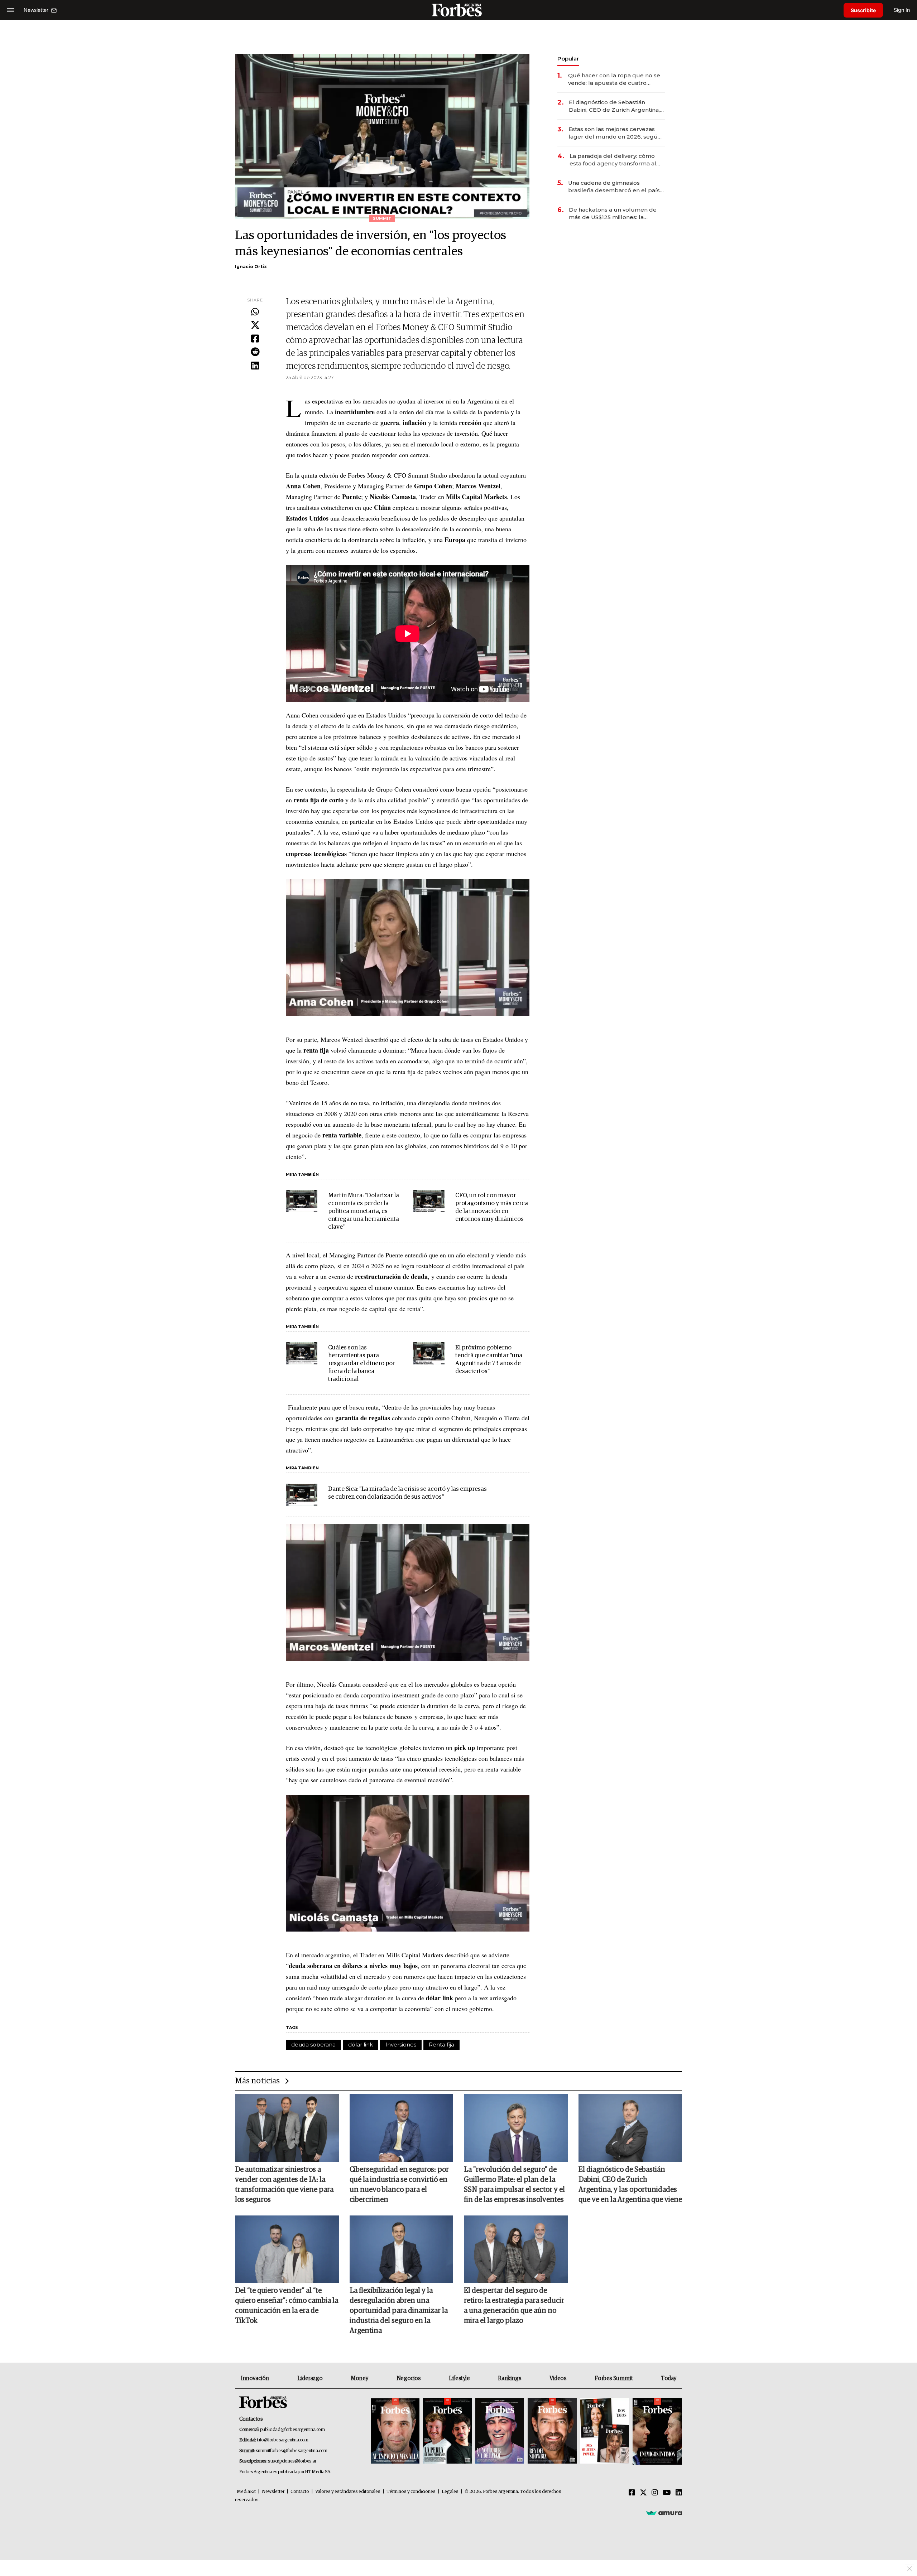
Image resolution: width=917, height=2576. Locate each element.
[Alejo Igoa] (500, 2432)
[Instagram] (655, 2493)
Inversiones (401, 2045)
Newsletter (273, 2492)
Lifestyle (459, 2378)
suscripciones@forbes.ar (292, 2461)
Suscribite (863, 10)
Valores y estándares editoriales (348, 2492)
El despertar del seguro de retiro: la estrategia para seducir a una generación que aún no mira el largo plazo (514, 2306)
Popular (568, 59)
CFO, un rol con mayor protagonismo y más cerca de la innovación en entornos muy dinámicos (492, 1207)
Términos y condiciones (411, 2492)
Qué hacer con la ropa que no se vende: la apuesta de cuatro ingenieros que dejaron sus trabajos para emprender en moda (614, 79)
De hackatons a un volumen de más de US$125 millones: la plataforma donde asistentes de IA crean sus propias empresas (614, 214)
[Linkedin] (255, 366)
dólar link (361, 2045)
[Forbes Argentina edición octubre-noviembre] (605, 2432)
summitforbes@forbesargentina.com (292, 2451)
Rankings (510, 2378)
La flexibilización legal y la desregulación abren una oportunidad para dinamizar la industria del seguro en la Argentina (399, 2311)
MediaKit (246, 2492)
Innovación (255, 2378)
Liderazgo (310, 2378)
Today (669, 2378)
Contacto (300, 2492)
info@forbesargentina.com (283, 2440)
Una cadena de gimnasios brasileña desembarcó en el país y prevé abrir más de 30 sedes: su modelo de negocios (616, 187)
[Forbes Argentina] (458, 10)
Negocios (409, 2378)
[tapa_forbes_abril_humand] (447, 2432)
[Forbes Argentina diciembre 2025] (552, 2432)
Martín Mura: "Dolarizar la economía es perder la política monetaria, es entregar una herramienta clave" (364, 1211)
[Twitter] (255, 325)
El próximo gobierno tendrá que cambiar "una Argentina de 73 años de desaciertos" (489, 1360)
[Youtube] (667, 2493)
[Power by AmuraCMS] (664, 2513)
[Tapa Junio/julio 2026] (395, 2432)
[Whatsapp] (255, 312)
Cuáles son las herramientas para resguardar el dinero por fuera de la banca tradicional (362, 1364)
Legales (450, 2492)
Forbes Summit (614, 2378)
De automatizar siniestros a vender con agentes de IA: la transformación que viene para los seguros (284, 2185)
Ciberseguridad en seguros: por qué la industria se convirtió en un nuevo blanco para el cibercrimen (399, 2185)
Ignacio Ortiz (251, 267)
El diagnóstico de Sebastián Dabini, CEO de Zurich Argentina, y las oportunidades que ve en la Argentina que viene (616, 106)
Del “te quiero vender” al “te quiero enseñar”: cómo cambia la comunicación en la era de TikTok (287, 2306)
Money (359, 2378)
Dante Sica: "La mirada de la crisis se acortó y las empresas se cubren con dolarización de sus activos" (407, 1493)
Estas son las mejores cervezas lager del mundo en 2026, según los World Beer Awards (615, 133)
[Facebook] (255, 339)
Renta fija (441, 2045)
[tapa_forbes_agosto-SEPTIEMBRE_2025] (656, 2432)
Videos (558, 2378)
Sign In (902, 10)
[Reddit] (255, 352)
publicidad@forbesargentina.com (292, 2430)
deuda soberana (313, 2045)
